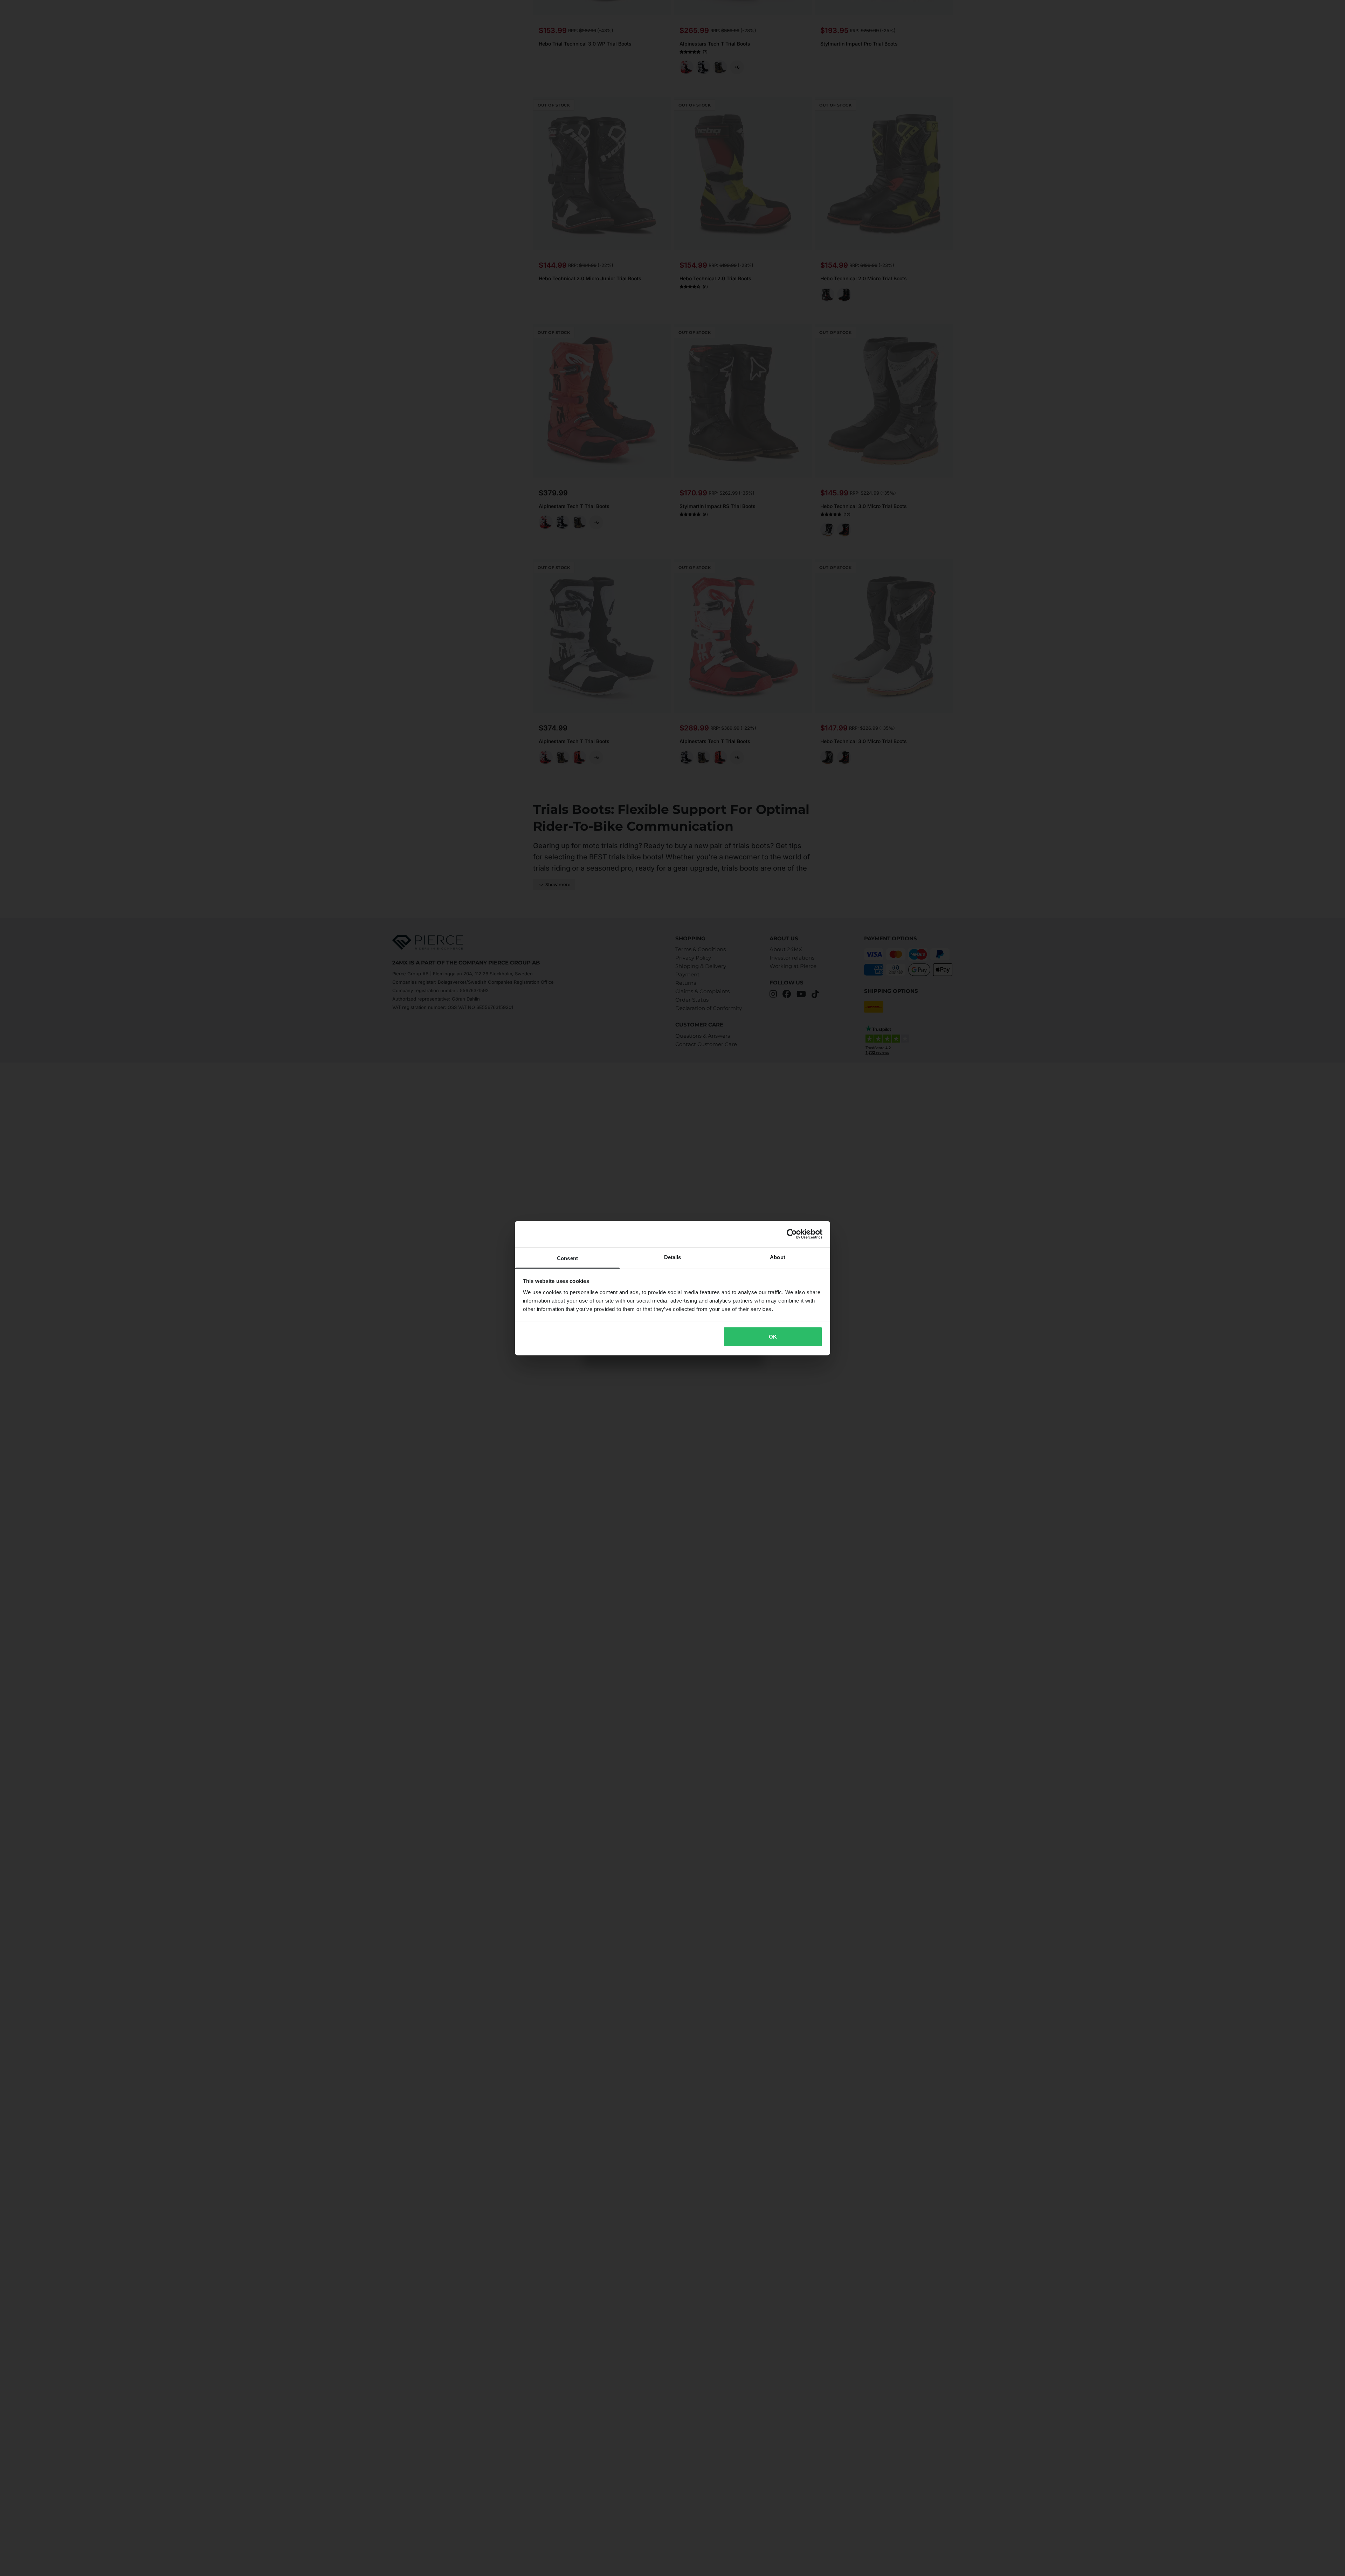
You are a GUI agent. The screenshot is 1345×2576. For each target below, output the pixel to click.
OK (773, 1337)
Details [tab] (673, 1257)
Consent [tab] (567, 1258)
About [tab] (778, 1257)
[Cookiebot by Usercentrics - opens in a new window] (792, 1234)
